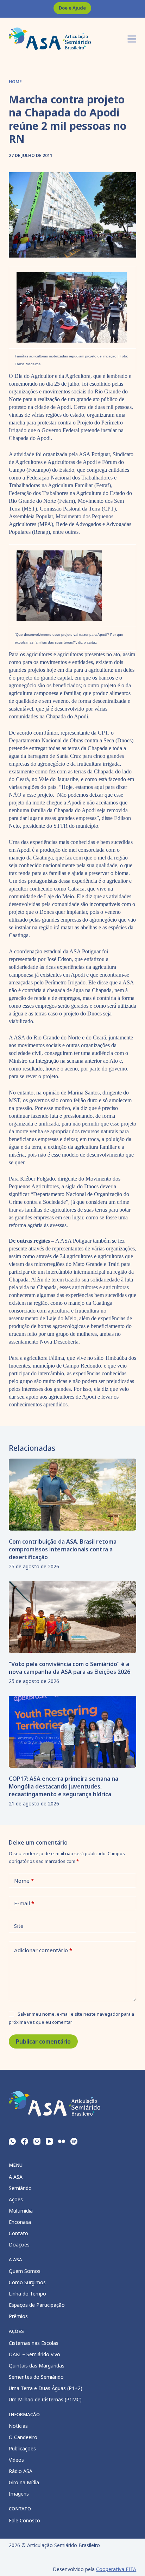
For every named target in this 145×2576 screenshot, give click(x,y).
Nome (24, 1881)
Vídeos (16, 2460)
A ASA (16, 2177)
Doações (19, 2245)
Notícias (18, 2426)
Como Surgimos (27, 2282)
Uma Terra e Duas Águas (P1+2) (46, 2388)
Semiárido (20, 2188)
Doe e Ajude (72, 8)
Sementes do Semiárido (36, 2377)
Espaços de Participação (37, 2305)
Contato (18, 2233)
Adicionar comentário (43, 1950)
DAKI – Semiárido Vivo (34, 2354)
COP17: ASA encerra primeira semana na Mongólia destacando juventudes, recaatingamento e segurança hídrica (64, 1786)
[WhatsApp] (12, 2141)
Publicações (22, 2448)
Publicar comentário (43, 2041)
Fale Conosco (24, 2520)
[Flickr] (62, 2141)
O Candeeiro (23, 2437)
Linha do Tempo (27, 2294)
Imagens (19, 2494)
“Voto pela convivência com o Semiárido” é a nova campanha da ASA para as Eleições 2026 (70, 1668)
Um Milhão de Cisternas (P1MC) (45, 2399)
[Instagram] (37, 2141)
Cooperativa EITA (116, 2569)
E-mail (24, 1903)
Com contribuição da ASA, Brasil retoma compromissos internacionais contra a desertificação (63, 1549)
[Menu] (132, 39)
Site (19, 1926)
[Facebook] (25, 2141)
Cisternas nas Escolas (34, 2343)
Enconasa (20, 2222)
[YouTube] (49, 2141)
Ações (16, 2199)
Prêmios (18, 2316)
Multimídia (21, 2211)
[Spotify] (74, 2141)
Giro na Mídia (24, 2482)
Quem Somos (25, 2271)
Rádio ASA (21, 2471)
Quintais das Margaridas (37, 2366)
